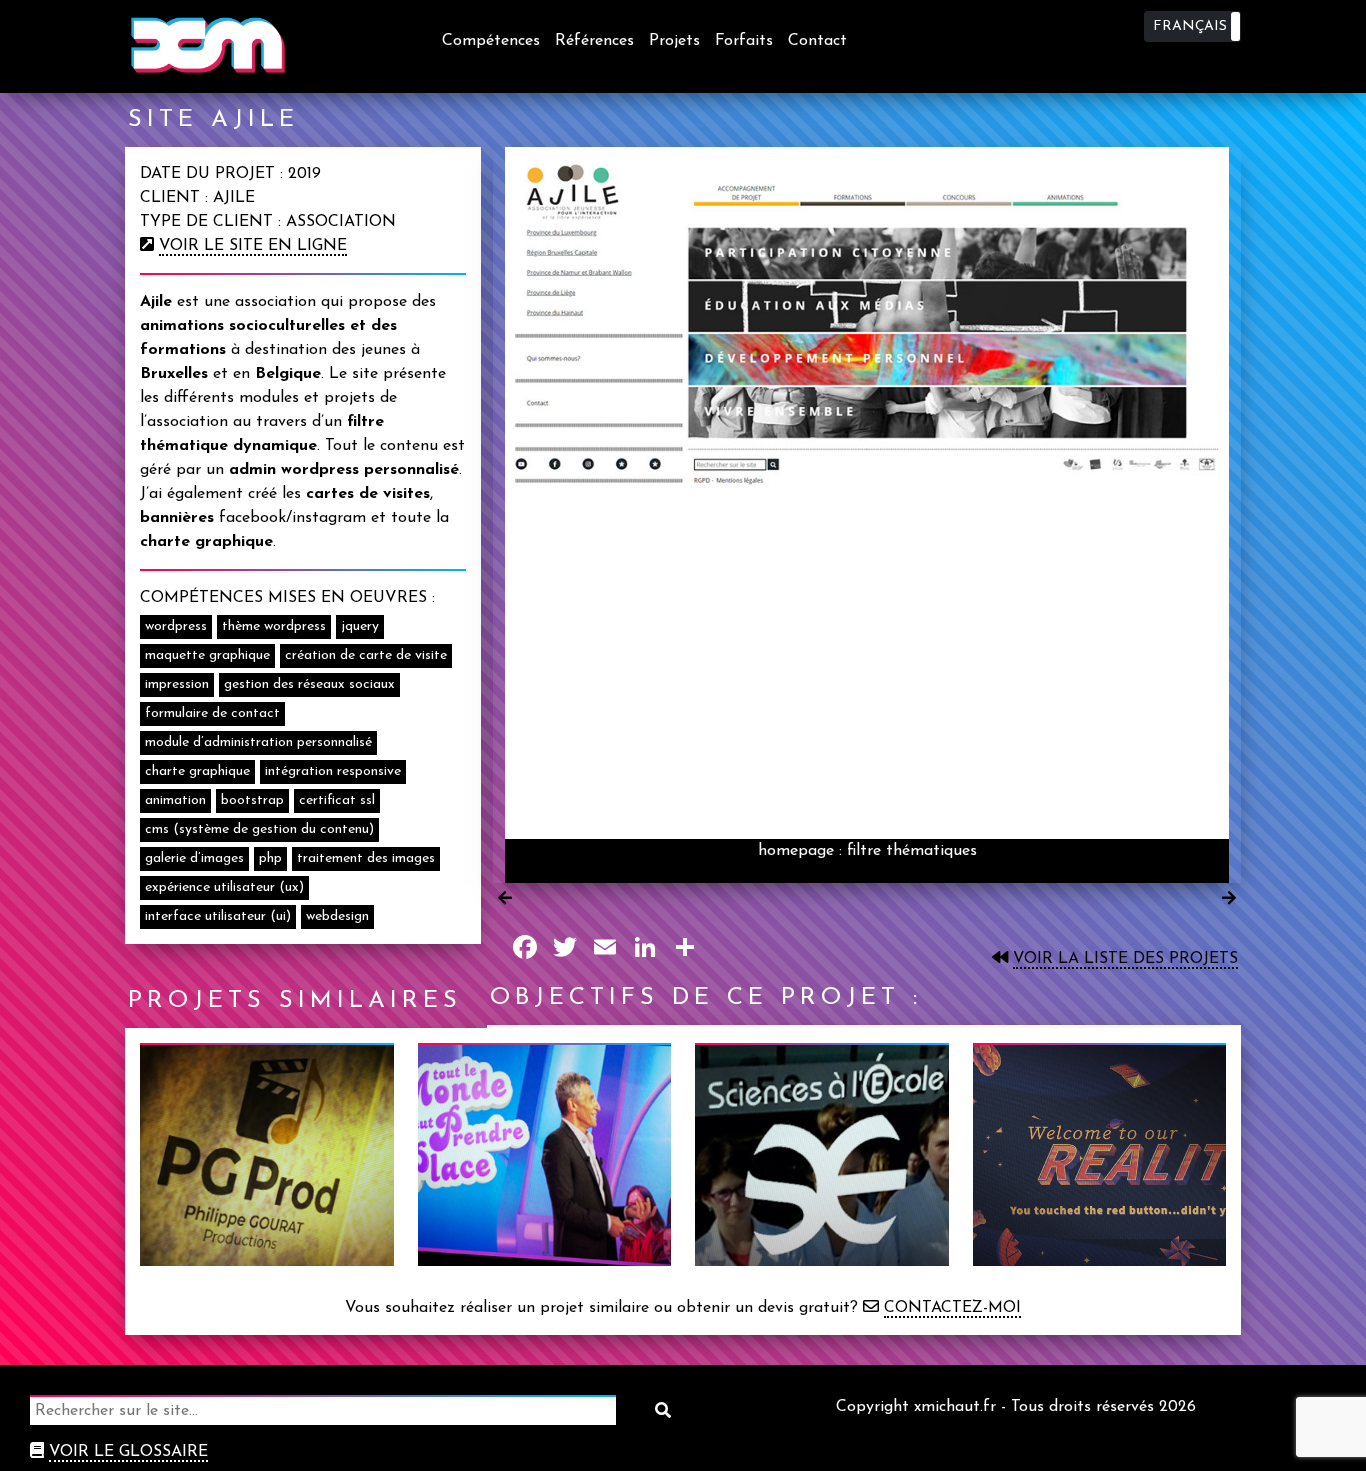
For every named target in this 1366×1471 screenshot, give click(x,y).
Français (1190, 26)
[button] (1192, 26)
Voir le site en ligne (253, 246)
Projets (674, 41)
